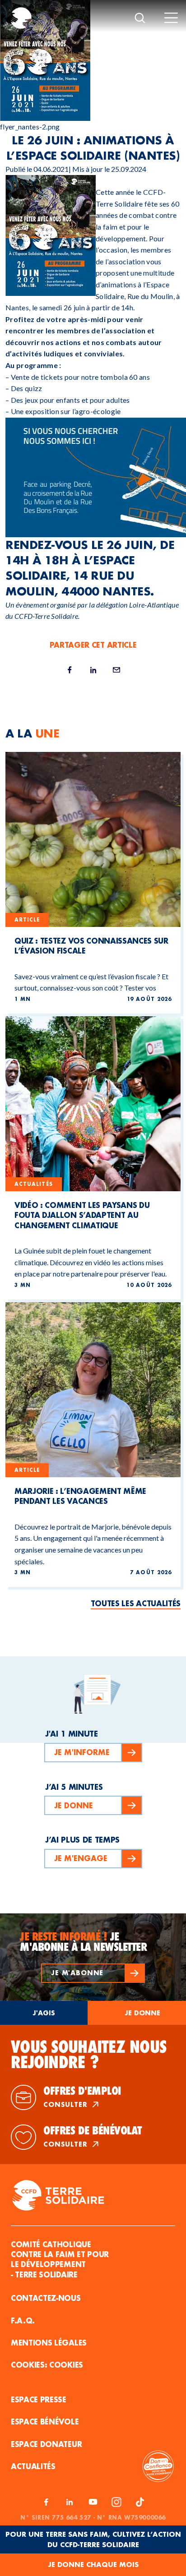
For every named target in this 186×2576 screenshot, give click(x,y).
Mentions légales (49, 2343)
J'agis (44, 2013)
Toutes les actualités (136, 1603)
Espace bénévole (45, 2422)
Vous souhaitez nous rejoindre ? (88, 2055)
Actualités (33, 2466)
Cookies (66, 2365)
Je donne (142, 2013)
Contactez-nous (46, 2298)
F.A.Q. (23, 2320)
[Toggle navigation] (171, 18)
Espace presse (39, 2399)
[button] (93, 1973)
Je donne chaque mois (93, 2564)
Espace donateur (46, 2444)
